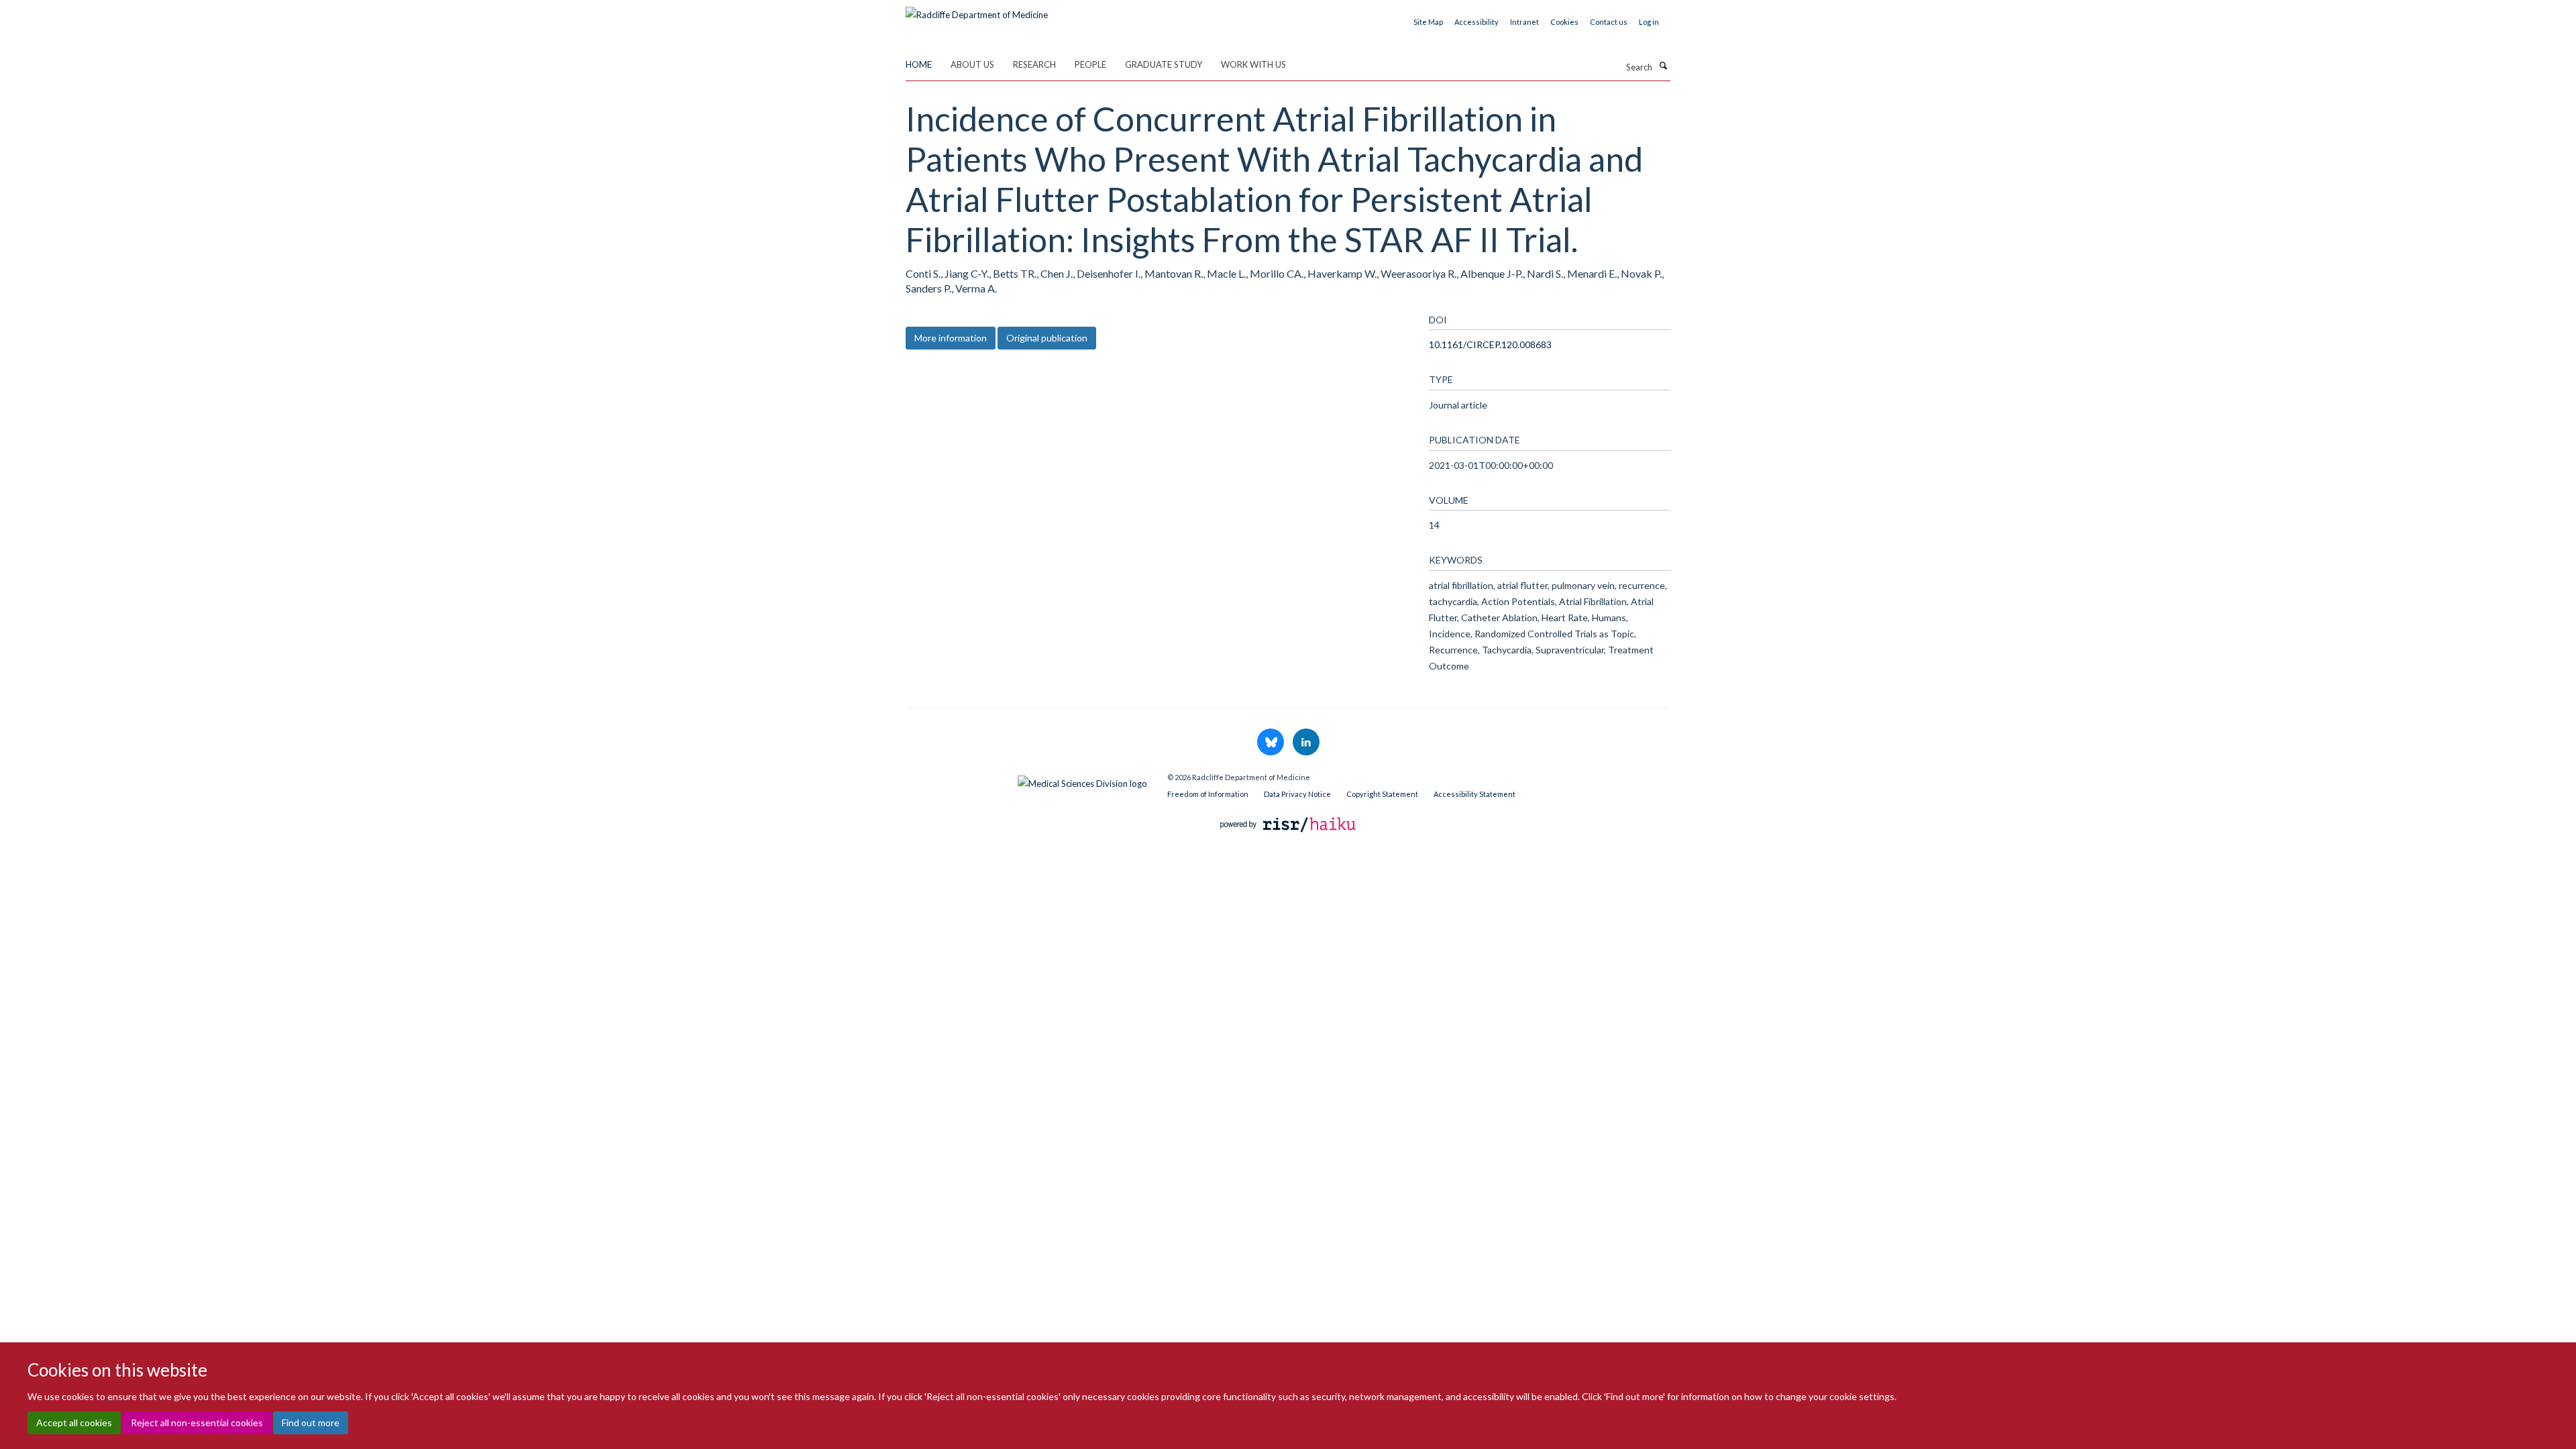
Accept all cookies (74, 1423)
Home (919, 64)
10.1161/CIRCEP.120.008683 (1490, 344)
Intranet (1524, 22)
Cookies (1564, 22)
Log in (1649, 22)
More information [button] (951, 338)
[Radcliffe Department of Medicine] (977, 10)
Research (1034, 64)
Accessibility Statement (1474, 794)
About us (972, 64)
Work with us (1253, 64)
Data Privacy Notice (1297, 794)
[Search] (1663, 66)
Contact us (1609, 22)
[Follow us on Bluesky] (1272, 743)
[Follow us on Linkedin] (1306, 743)
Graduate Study (1164, 64)
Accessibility (1477, 22)
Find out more (311, 1423)
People (1090, 64)
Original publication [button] (1047, 338)
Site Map (1428, 22)
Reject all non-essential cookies (197, 1423)
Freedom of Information (1208, 794)
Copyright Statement (1382, 794)
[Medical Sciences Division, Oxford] (1026, 780)
